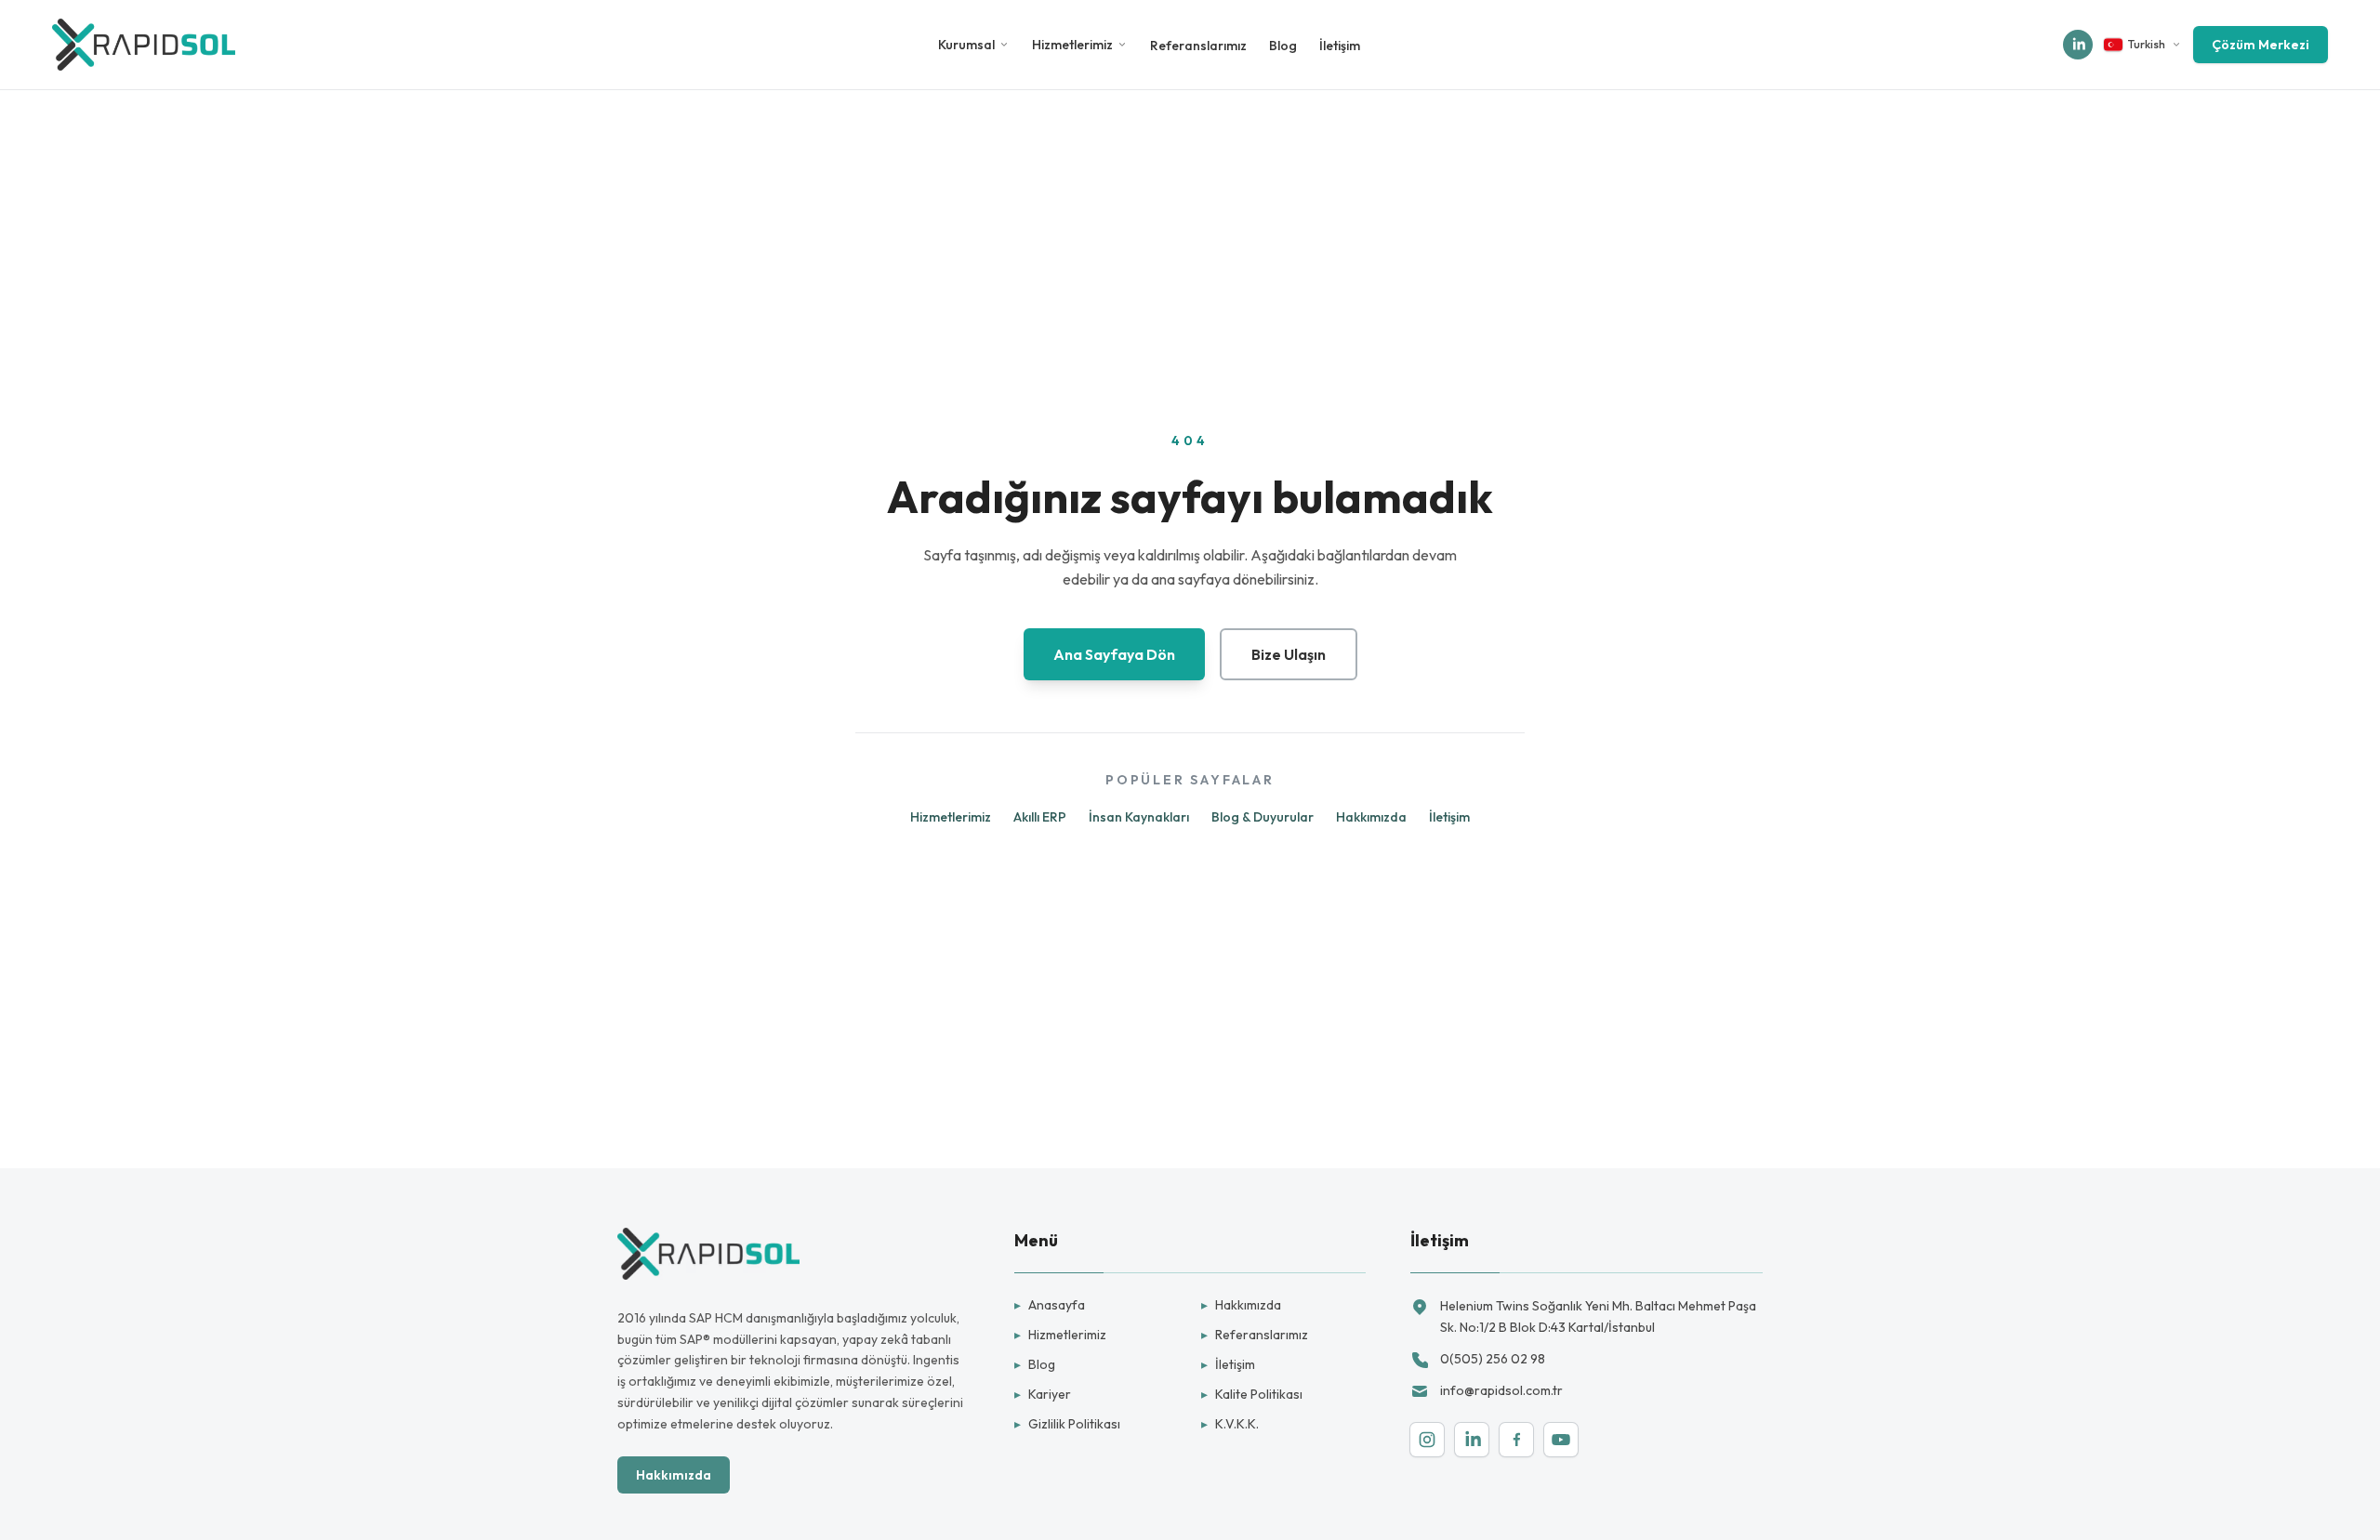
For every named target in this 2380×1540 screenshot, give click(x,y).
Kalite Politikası (1252, 1394)
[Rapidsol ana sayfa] (144, 45)
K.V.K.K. (1230, 1424)
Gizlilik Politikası (1067, 1424)
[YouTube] (1561, 1440)
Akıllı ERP (1040, 817)
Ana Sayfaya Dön (1114, 654)
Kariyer (1043, 1394)
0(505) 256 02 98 (1493, 1359)
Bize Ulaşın (1289, 654)
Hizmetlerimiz (1072, 45)
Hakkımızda (1371, 817)
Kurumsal (966, 45)
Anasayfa (1050, 1305)
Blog (1283, 46)
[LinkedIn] (1472, 1440)
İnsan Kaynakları (1139, 817)
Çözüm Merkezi (2261, 45)
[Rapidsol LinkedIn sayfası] (2078, 45)
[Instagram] (1427, 1440)
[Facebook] (1516, 1440)
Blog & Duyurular (1263, 817)
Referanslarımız (1198, 46)
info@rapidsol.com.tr (1501, 1390)
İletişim (1340, 46)
